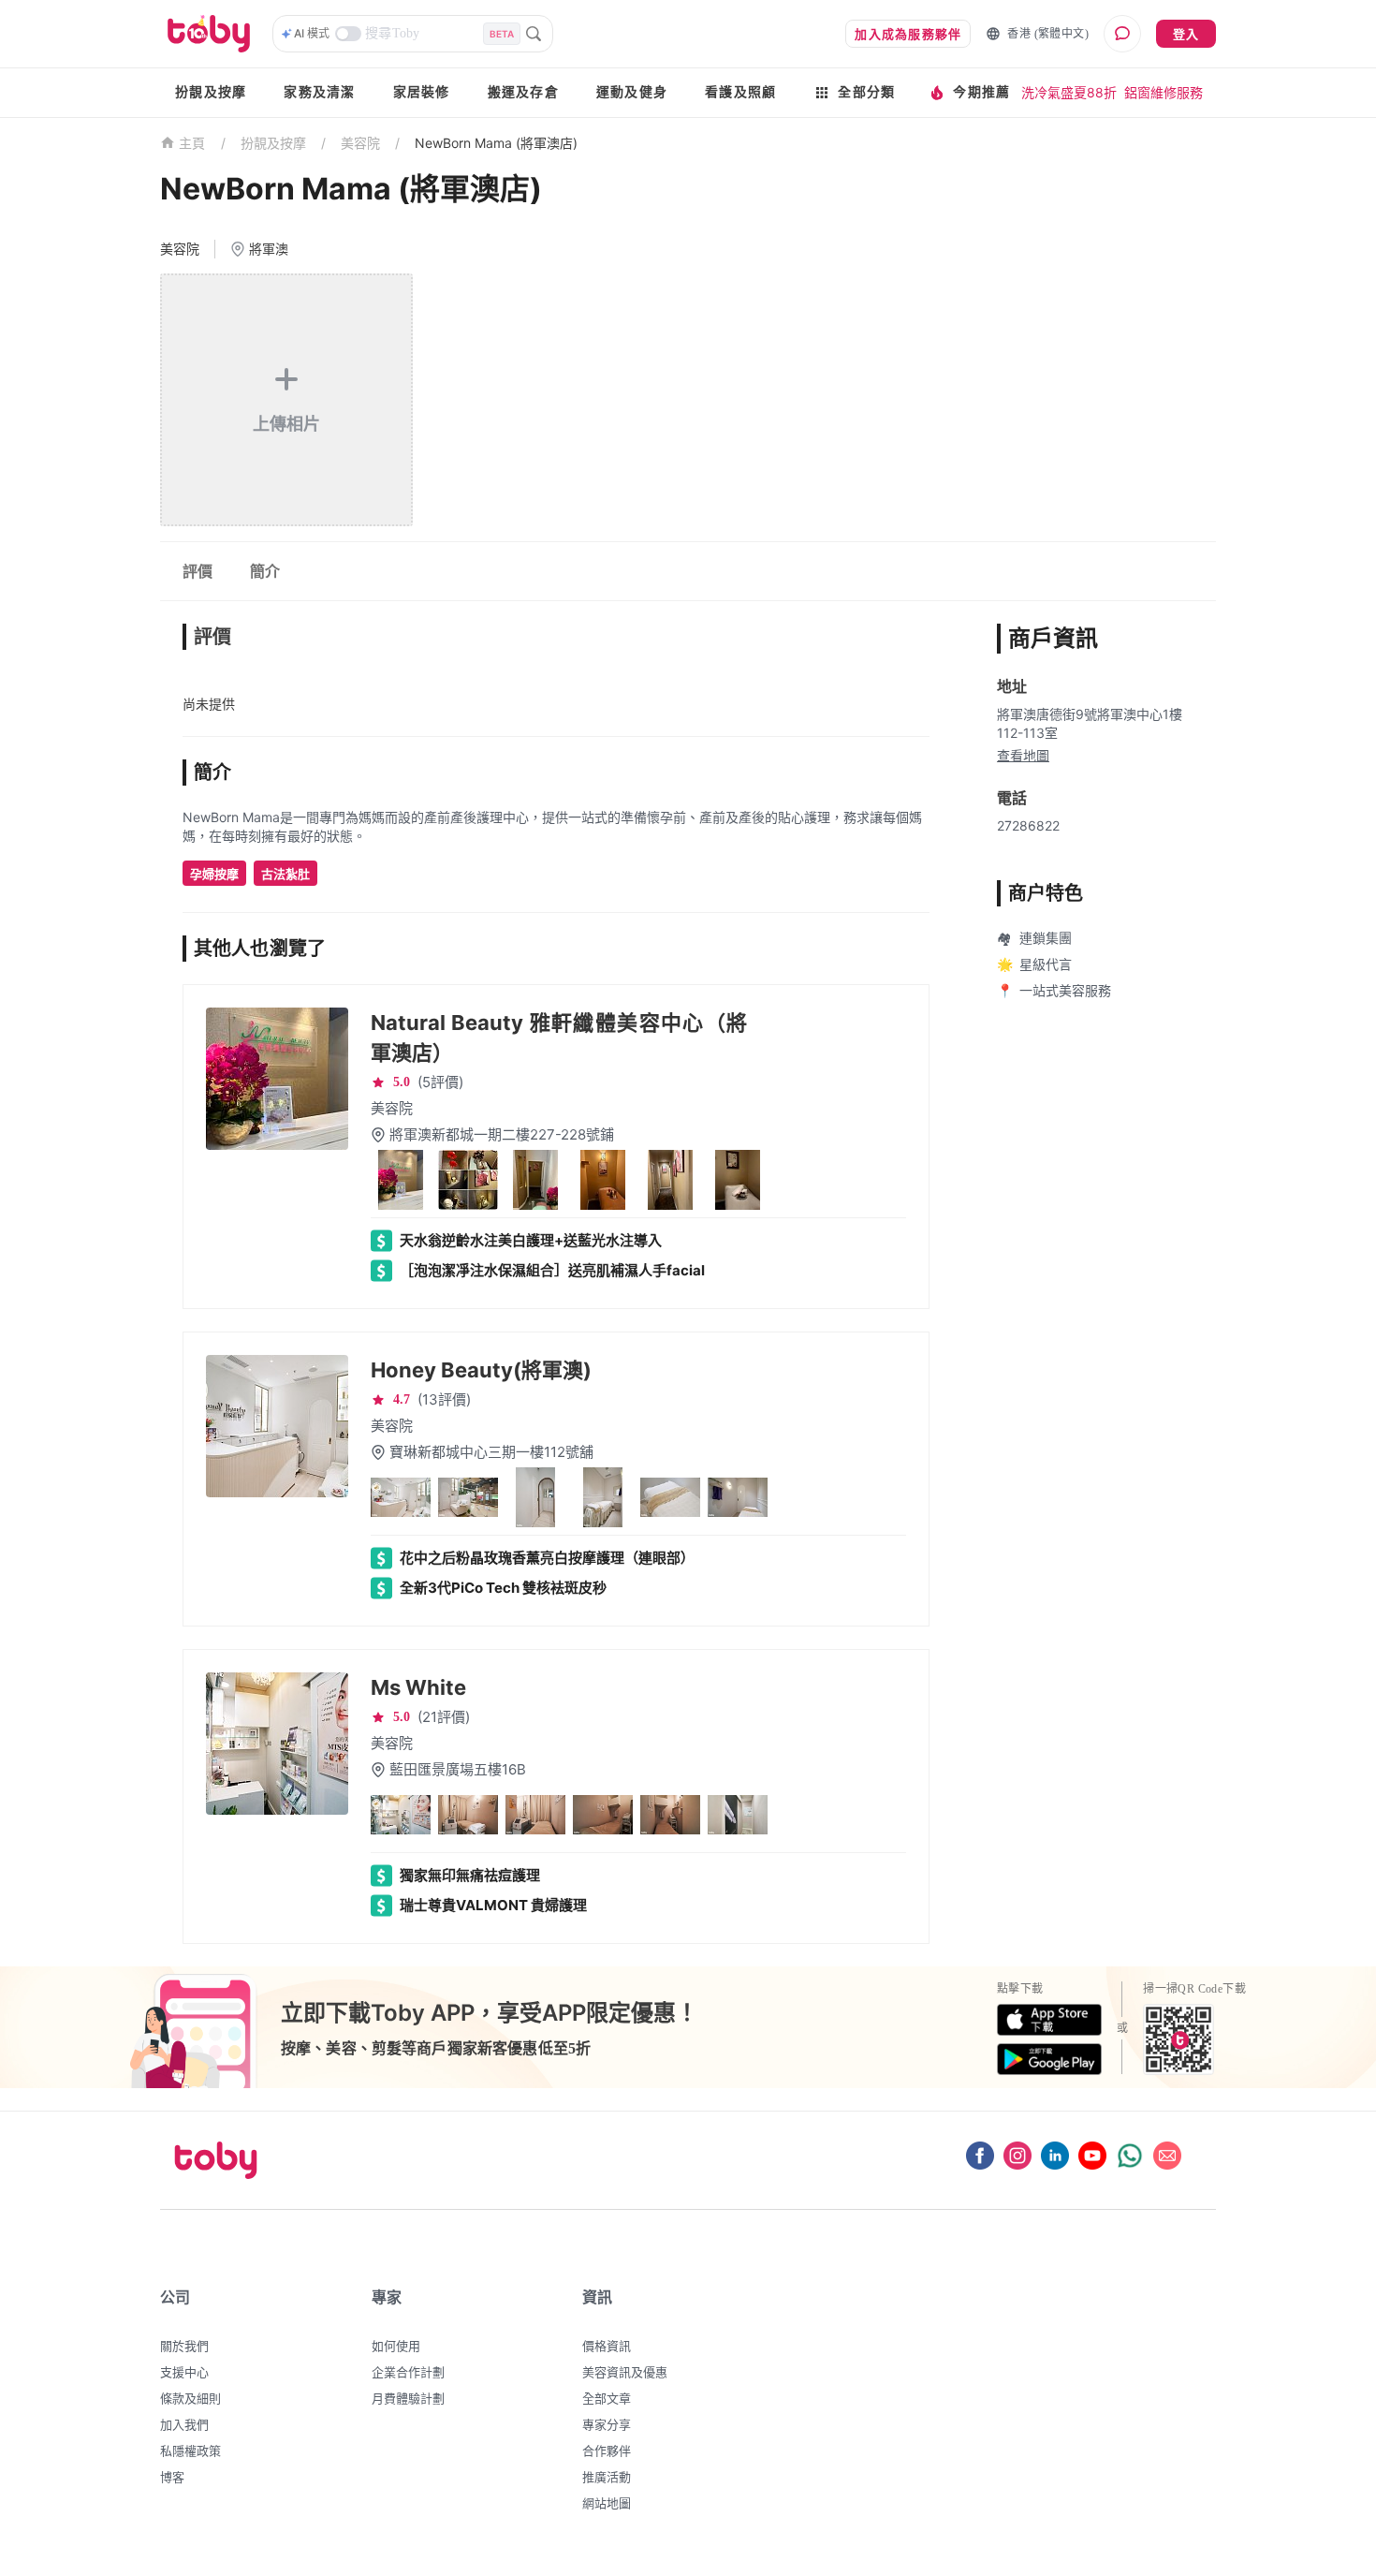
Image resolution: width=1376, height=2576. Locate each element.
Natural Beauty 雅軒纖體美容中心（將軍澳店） (559, 1038)
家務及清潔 (319, 92)
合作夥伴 (607, 2451)
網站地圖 (607, 2503)
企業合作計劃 (408, 2372)
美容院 (360, 143)
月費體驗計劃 (408, 2398)
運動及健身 (632, 92)
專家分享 (607, 2424)
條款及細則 (190, 2398)
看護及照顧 (740, 92)
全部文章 (607, 2398)
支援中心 (184, 2372)
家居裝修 (422, 92)
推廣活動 (607, 2477)
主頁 (192, 144)
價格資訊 (607, 2346)
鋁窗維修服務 (1164, 92)
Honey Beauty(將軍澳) (481, 1370)
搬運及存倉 (523, 92)
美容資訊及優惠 (625, 2372)
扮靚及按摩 (211, 92)
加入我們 (184, 2424)
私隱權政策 (190, 2451)
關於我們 (184, 2346)
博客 (172, 2477)
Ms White (418, 1687)
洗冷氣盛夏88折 (1069, 92)
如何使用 (396, 2346)
